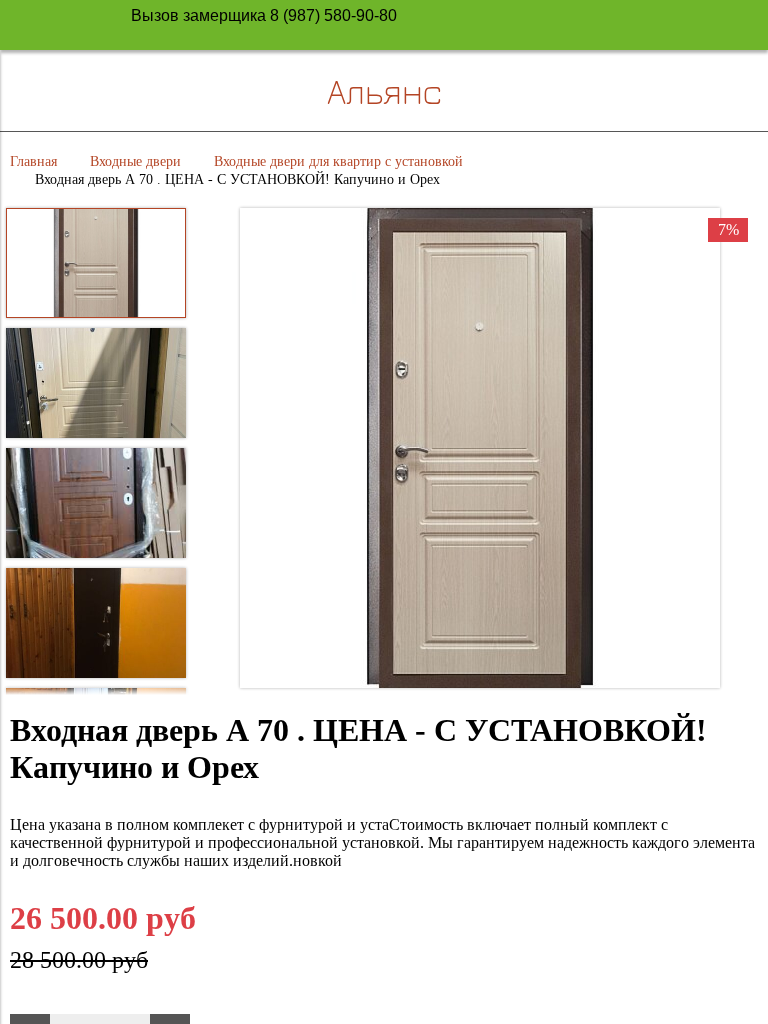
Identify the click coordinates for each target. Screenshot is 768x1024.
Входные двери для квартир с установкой (338, 161)
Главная (33, 161)
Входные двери (135, 161)
